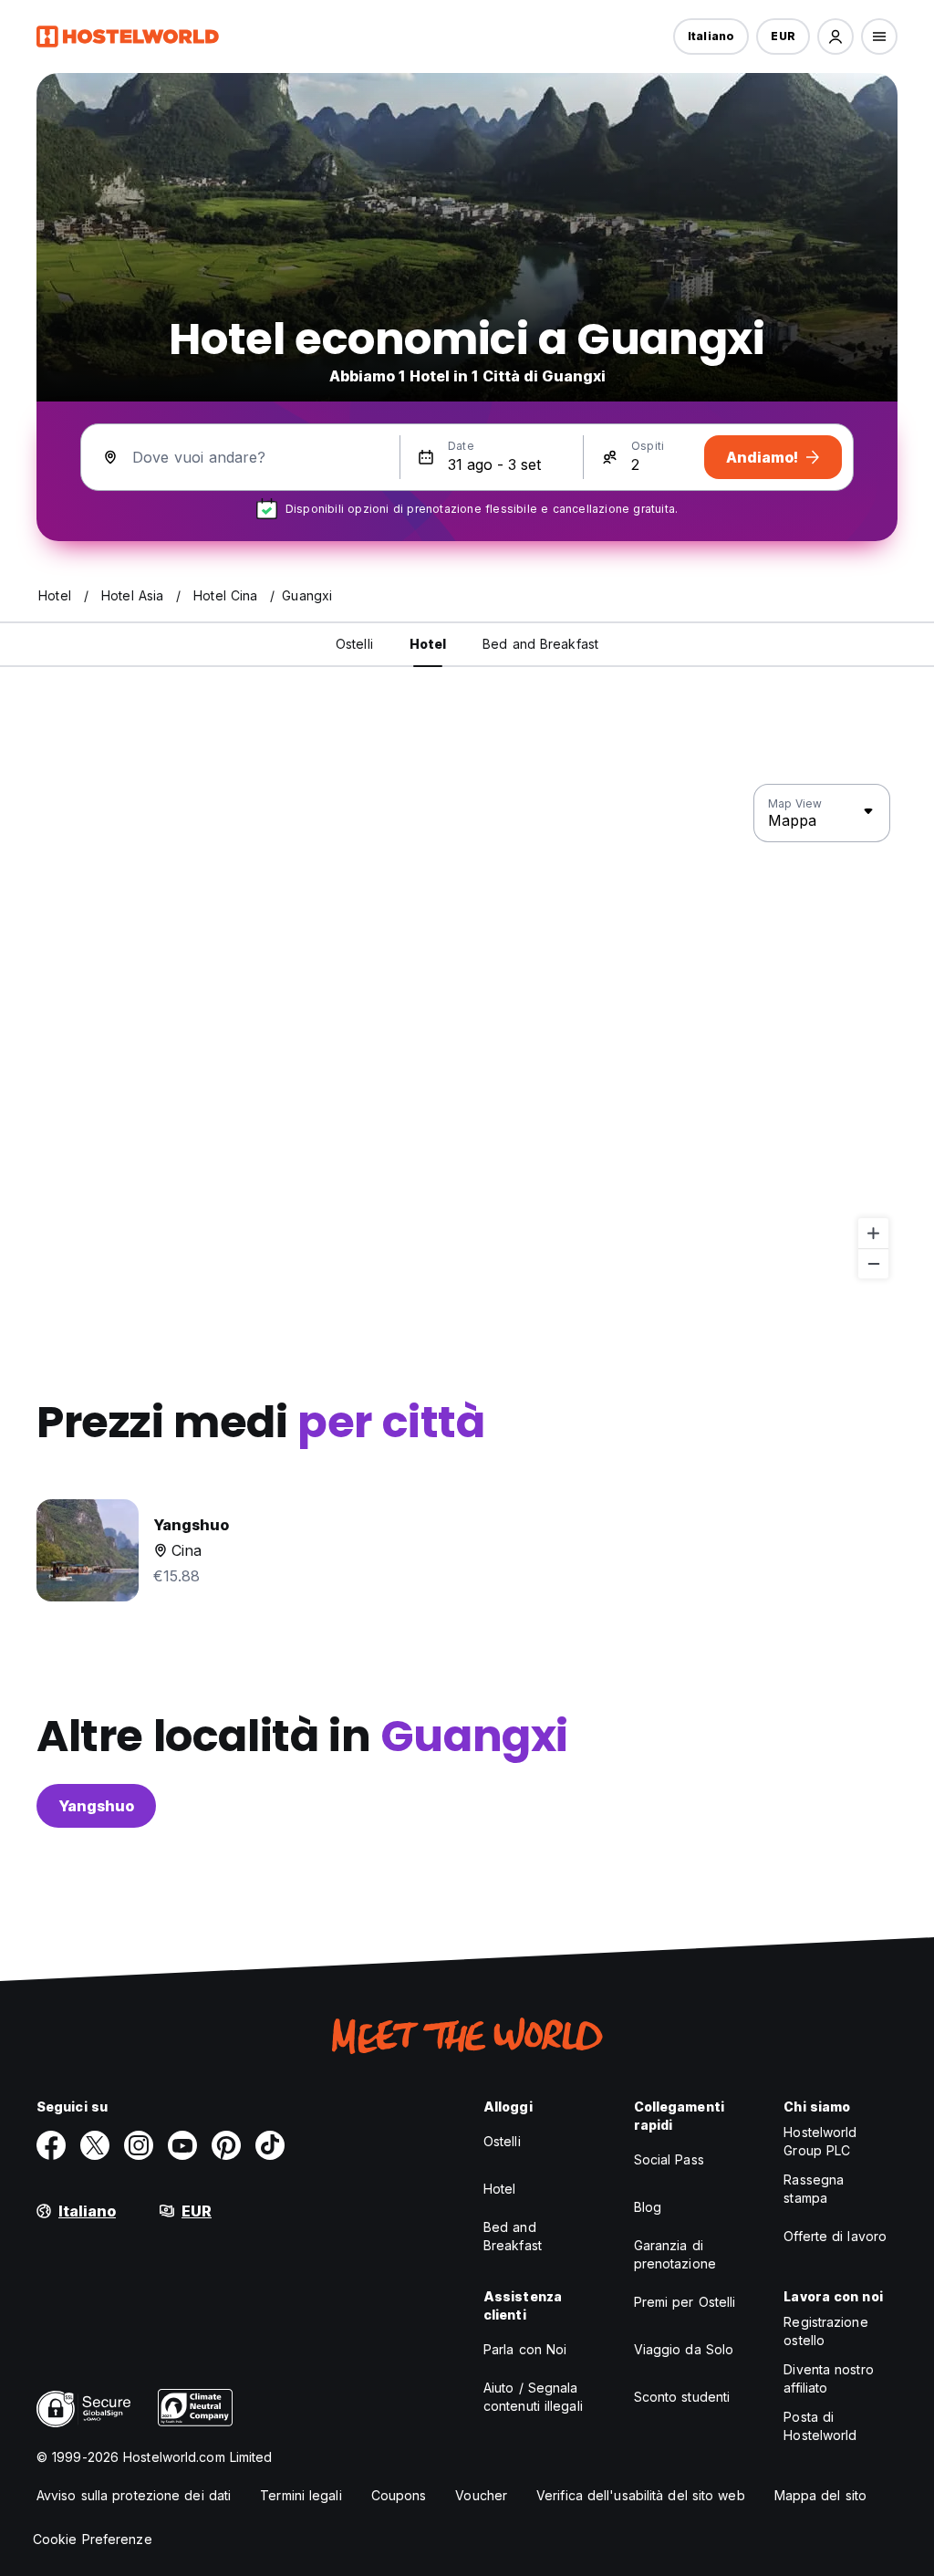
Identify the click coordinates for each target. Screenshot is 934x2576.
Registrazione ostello (825, 2331)
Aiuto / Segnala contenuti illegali (533, 2397)
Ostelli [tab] (354, 644)
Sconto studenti (682, 2397)
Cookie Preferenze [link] (93, 2539)
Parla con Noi (525, 2349)
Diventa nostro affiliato (828, 2378)
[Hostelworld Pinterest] (226, 2145)
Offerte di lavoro (835, 2236)
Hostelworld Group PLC (820, 2141)
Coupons (399, 2495)
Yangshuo (96, 1806)
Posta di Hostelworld (820, 2426)
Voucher (481, 2495)
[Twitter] (95, 2145)
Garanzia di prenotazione (675, 2254)
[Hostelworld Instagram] (139, 2145)
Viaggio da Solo (684, 2349)
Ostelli (502, 2141)
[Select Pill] (835, 37)
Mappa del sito (820, 2495)
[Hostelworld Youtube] (182, 2145)
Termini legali (301, 2495)
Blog (648, 2207)
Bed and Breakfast (513, 2236)
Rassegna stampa (814, 2189)
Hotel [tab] (428, 644)
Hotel (500, 2189)
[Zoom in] (873, 1233)
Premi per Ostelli (685, 2302)
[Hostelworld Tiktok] (270, 2145)
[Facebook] (51, 2145)
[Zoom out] (873, 1263)
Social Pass (669, 2159)
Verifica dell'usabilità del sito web (641, 2495)
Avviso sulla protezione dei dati (134, 2495)
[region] (467, 1032)
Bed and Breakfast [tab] (540, 644)
